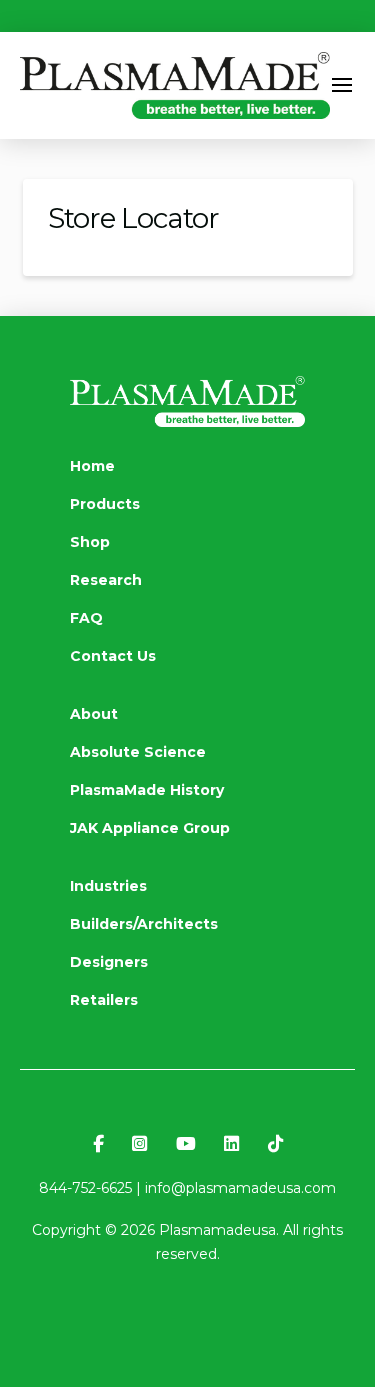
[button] (342, 85)
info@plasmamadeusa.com (240, 1188)
